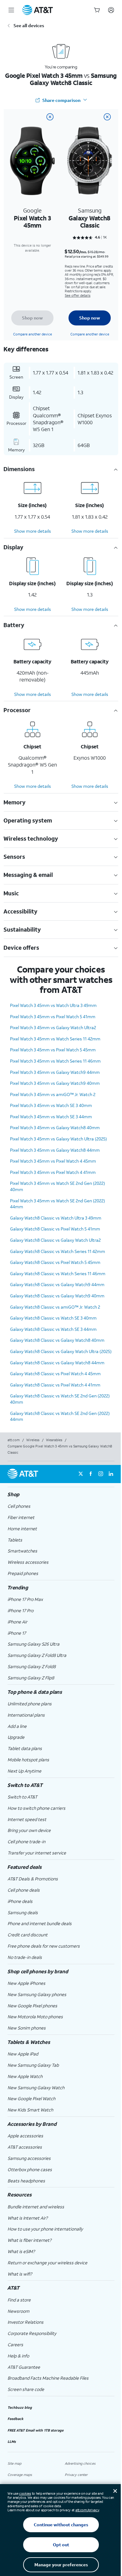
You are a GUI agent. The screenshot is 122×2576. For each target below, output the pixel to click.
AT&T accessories (25, 2147)
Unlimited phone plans (30, 1704)
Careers (15, 2345)
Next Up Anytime (24, 1771)
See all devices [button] (29, 25)
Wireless (33, 1440)
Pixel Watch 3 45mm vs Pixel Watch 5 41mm (53, 1016)
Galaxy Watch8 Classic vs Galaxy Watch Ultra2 (55, 1240)
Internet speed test (27, 1819)
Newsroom (18, 2311)
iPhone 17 (17, 1633)
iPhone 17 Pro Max (25, 1599)
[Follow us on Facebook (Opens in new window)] (91, 1474)
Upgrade (16, 1737)
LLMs (12, 2442)
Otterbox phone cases (30, 2169)
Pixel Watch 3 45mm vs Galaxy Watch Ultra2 (53, 1027)
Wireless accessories (28, 1562)
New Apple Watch (25, 2076)
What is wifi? (20, 2274)
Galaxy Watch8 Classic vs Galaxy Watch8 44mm (57, 1363)
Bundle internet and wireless (36, 2207)
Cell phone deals (24, 1890)
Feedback (15, 2419)
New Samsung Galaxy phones (37, 1994)
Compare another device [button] (33, 334)
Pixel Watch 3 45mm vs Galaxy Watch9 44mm (55, 1072)
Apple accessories (25, 2136)
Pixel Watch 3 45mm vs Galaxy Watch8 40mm (55, 1127)
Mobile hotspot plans (28, 1760)
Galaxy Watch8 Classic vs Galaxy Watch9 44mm (57, 1284)
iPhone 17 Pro (20, 1610)
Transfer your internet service (37, 1853)
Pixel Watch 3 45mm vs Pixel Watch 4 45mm (53, 1161)
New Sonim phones (27, 2028)
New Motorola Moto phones (35, 2017)
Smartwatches (22, 1551)
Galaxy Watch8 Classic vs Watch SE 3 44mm (53, 1329)
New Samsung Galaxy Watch (36, 2088)
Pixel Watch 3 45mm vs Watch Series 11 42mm (55, 1039)
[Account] (111, 10)
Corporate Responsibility (32, 2333)
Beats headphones (26, 2181)
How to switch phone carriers (36, 1808)
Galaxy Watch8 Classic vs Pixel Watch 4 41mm (55, 1385)
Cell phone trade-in (26, 1841)
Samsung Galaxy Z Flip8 (31, 1678)
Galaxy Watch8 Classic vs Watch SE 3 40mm (53, 1318)
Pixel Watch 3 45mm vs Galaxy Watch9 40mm (55, 1083)
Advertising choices (80, 2463)
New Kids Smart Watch (30, 2110)
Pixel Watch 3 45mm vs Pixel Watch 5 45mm (53, 1050)
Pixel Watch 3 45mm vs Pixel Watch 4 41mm (53, 1172)
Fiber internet (21, 1517)
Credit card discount (28, 1935)
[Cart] (97, 10)
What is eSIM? (21, 2251)
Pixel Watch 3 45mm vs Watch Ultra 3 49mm (53, 1005)
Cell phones (19, 1506)
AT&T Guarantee (24, 2367)
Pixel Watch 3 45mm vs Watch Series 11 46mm (55, 1061)
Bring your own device (29, 1830)
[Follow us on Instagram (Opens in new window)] (101, 1474)
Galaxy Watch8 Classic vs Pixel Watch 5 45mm (55, 1262)
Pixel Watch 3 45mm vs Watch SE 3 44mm (51, 1117)
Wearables (54, 1440)
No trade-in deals (25, 1957)
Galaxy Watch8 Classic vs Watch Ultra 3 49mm (56, 1218)
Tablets (15, 1540)
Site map (14, 2463)
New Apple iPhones (26, 1983)
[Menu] (11, 10)
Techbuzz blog (20, 2407)
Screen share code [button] (26, 2389)
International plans (26, 1715)
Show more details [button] (33, 531)
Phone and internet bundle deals (40, 1923)
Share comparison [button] (61, 100)
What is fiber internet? (29, 2240)
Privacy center (76, 2475)
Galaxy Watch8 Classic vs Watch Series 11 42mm (58, 1251)
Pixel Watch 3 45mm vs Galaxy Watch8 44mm (55, 1150)
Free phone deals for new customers (44, 1946)
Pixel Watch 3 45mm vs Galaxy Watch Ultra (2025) (58, 1139)
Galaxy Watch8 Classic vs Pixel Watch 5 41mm (55, 1229)
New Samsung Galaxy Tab (33, 2065)
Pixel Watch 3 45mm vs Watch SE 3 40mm (51, 1105)
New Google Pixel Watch (31, 2098)
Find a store (19, 2300)
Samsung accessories (29, 2158)
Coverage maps (20, 2475)
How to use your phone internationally (45, 2229)
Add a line (17, 1726)
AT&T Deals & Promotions (33, 1879)
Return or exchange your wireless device (47, 2263)
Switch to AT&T (22, 1797)
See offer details (78, 295)
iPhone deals (20, 1901)
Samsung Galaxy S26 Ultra (33, 1644)
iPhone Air (17, 1622)
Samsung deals (23, 1912)
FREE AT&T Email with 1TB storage (36, 2430)
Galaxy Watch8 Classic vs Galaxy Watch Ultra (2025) (61, 1351)
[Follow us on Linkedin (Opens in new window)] (111, 1474)
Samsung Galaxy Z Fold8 (32, 1666)
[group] (61, 1494)
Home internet (22, 1529)
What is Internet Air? (28, 2218)
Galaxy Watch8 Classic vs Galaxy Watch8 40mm (57, 1340)
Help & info (18, 2356)
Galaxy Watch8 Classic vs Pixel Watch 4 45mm (55, 1374)
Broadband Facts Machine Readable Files (48, 2378)
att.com (14, 1440)
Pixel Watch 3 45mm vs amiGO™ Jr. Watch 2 (53, 1094)
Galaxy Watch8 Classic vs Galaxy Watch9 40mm (57, 1296)
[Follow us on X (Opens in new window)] (81, 1474)
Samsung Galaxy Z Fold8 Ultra (37, 1655)
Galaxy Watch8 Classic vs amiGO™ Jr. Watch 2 (55, 1307)
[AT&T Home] (38, 10)
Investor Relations (25, 2322)
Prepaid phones (23, 1573)
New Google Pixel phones (32, 2006)
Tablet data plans (25, 1748)
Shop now (32, 318)
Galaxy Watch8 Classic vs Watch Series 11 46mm (58, 1273)
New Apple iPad (23, 2054)
